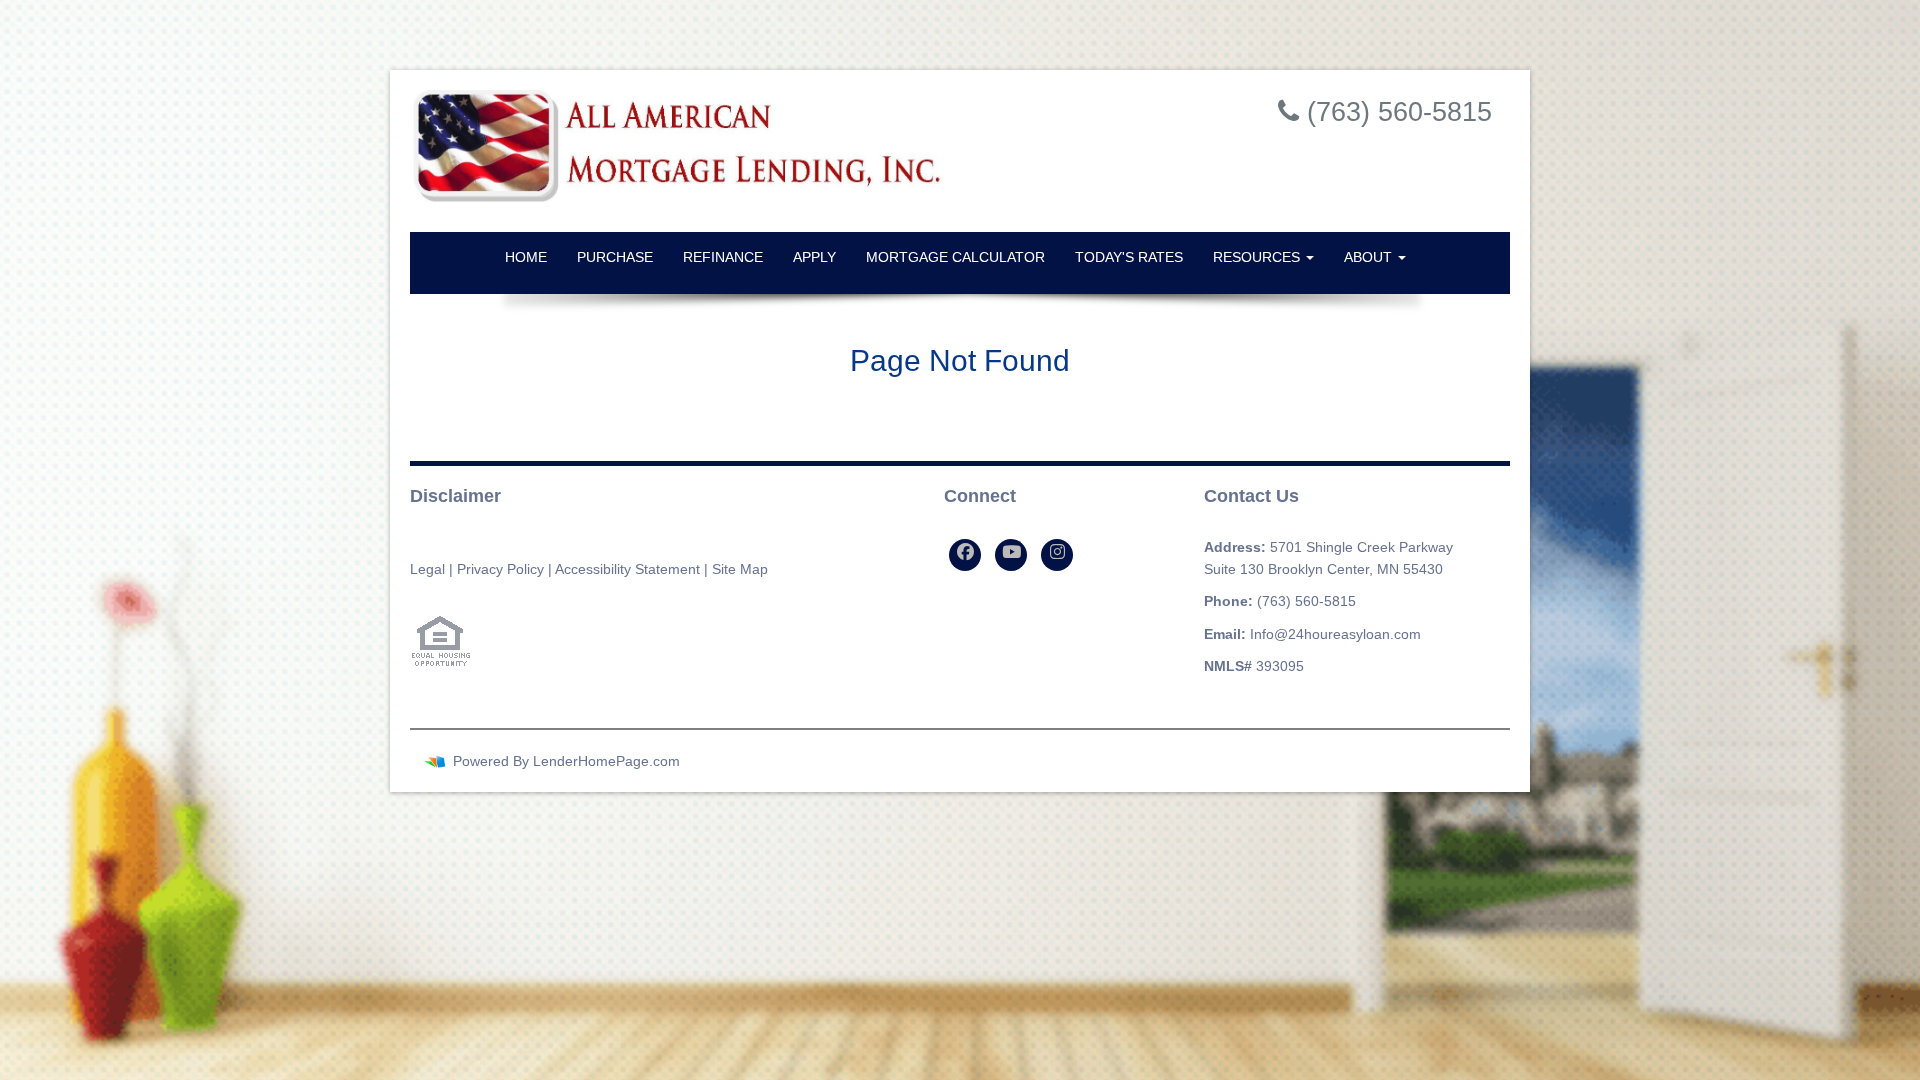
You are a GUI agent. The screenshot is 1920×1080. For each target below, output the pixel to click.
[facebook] (965, 555)
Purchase (615, 257)
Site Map (740, 569)
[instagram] (1057, 555)
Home (526, 257)
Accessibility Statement (627, 569)
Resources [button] (1258, 257)
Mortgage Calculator (955, 257)
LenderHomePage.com (606, 761)
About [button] (1370, 257)
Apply (814, 257)
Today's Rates (1129, 257)
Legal (427, 569)
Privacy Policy (500, 569)
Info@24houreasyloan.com (1335, 634)
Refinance (723, 257)
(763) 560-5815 (1306, 601)
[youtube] (1011, 555)
